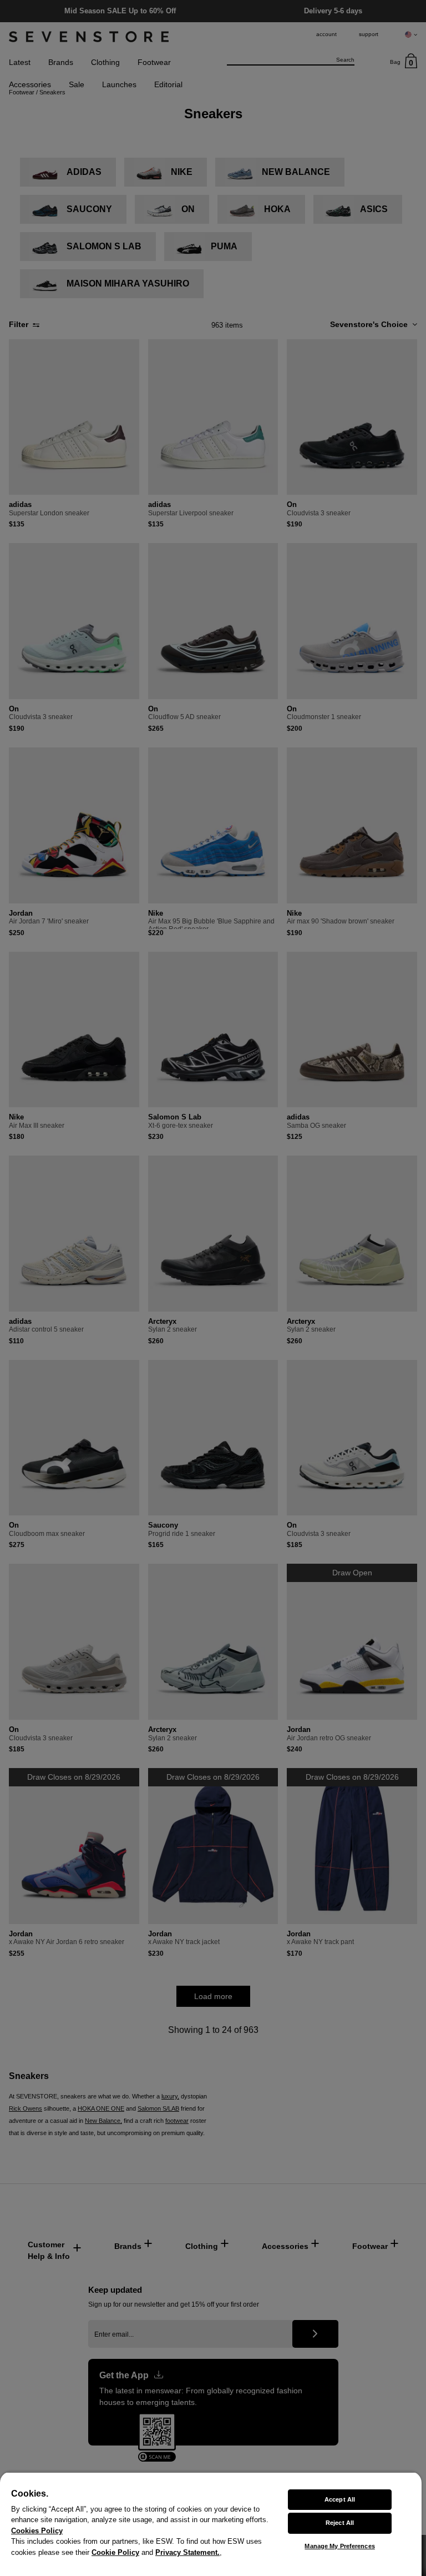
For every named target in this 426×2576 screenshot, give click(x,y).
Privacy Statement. (187, 2552)
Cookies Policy (37, 2531)
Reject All (340, 2523)
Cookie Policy (115, 2552)
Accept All (340, 2499)
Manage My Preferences (339, 2546)
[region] (211, 2524)
